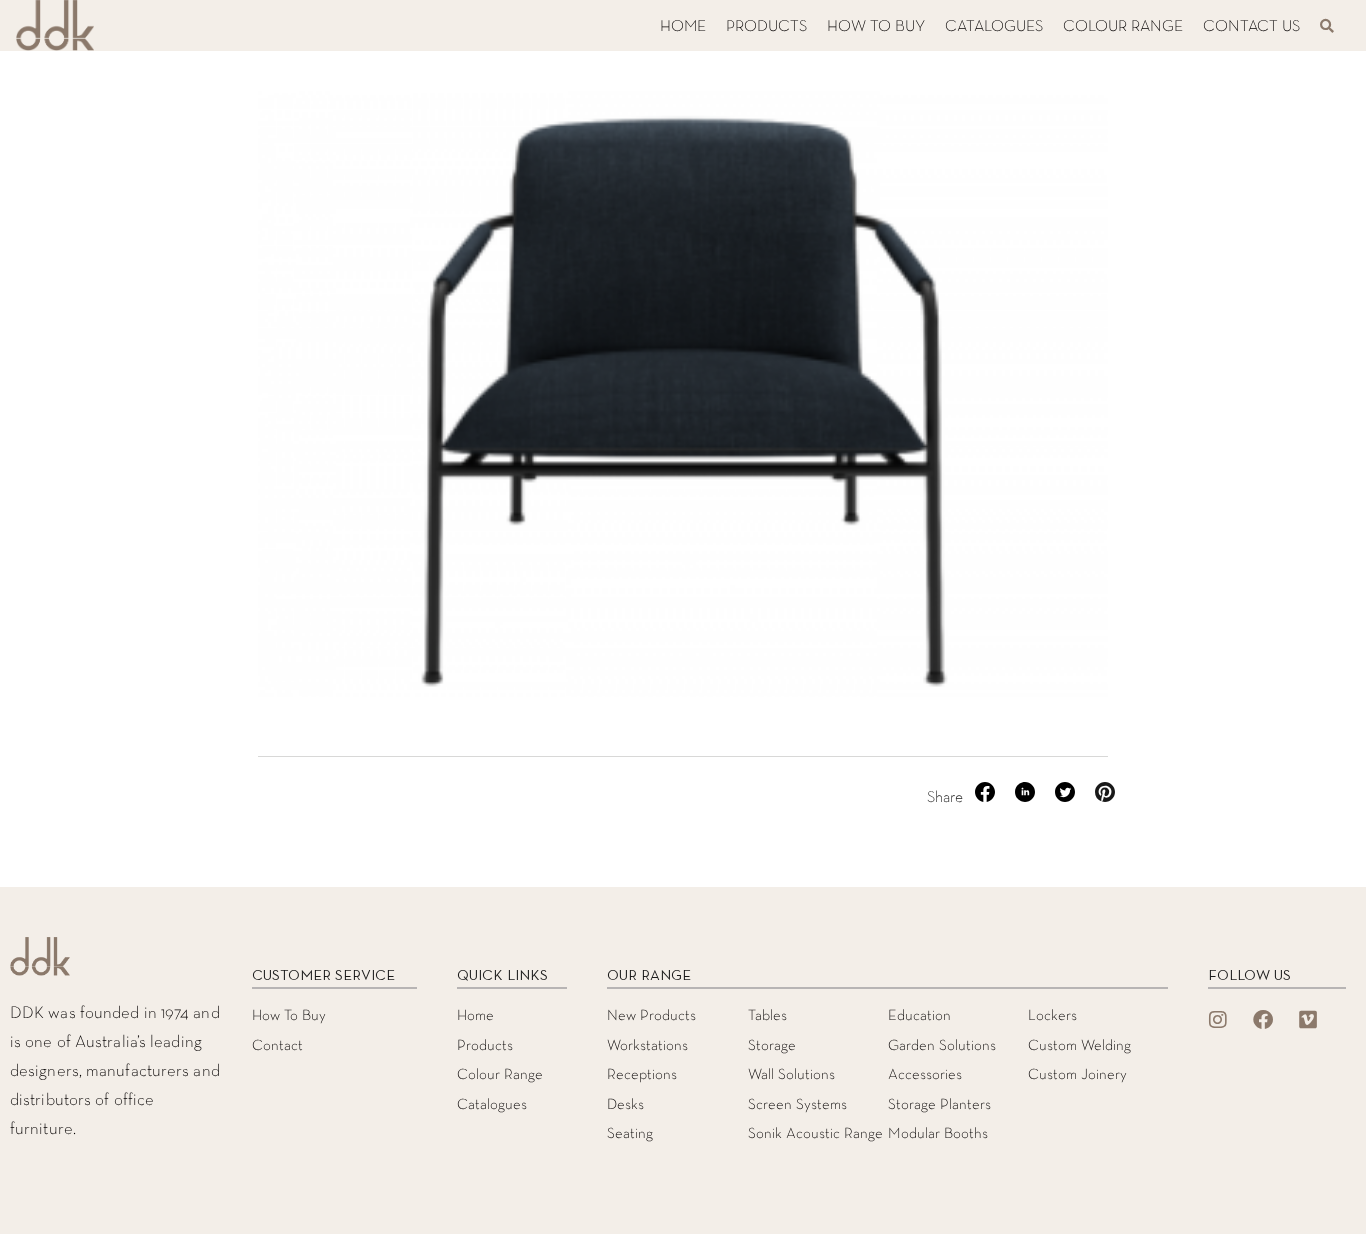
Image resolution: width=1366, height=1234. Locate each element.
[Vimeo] (1308, 1020)
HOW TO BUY (876, 27)
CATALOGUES (994, 27)
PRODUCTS (766, 27)
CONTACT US (1251, 27)
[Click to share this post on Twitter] (1067, 798)
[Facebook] (1263, 1020)
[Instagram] (1218, 1020)
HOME (683, 27)
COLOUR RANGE (1123, 27)
